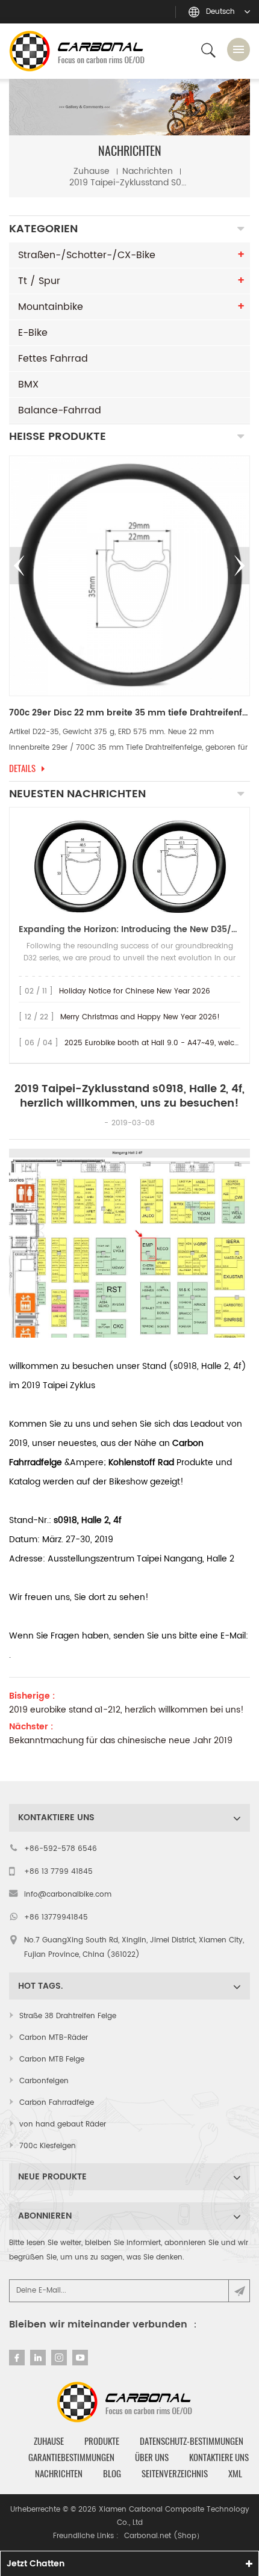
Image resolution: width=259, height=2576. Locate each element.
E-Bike (33, 333)
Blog (112, 2474)
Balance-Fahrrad (60, 410)
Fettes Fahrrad (53, 359)
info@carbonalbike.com (68, 1895)
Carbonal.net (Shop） (164, 2536)
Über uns (152, 2457)
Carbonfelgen (44, 2081)
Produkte (102, 2441)
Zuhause (92, 171)
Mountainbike (51, 307)
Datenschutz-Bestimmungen (192, 2441)
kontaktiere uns (219, 2457)
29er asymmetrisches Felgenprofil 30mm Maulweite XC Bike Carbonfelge (129, 713)
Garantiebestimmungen (71, 2457)
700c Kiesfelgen (48, 2146)
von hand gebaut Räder (63, 2124)
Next (240, 566)
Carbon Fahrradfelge (57, 2103)
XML (235, 2474)
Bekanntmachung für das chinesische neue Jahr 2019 (121, 1741)
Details (22, 768)
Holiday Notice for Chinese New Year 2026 (135, 991)
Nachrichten (148, 171)
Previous (19, 566)
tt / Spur (39, 281)
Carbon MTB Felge (52, 2059)
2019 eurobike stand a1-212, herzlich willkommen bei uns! (126, 1710)
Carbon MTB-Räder (54, 2038)
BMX (28, 385)
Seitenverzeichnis (175, 2474)
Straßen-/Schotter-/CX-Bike (87, 255)
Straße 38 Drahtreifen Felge (68, 2016)
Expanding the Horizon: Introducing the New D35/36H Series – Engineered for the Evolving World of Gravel (129, 929)
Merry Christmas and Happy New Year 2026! (140, 1017)
